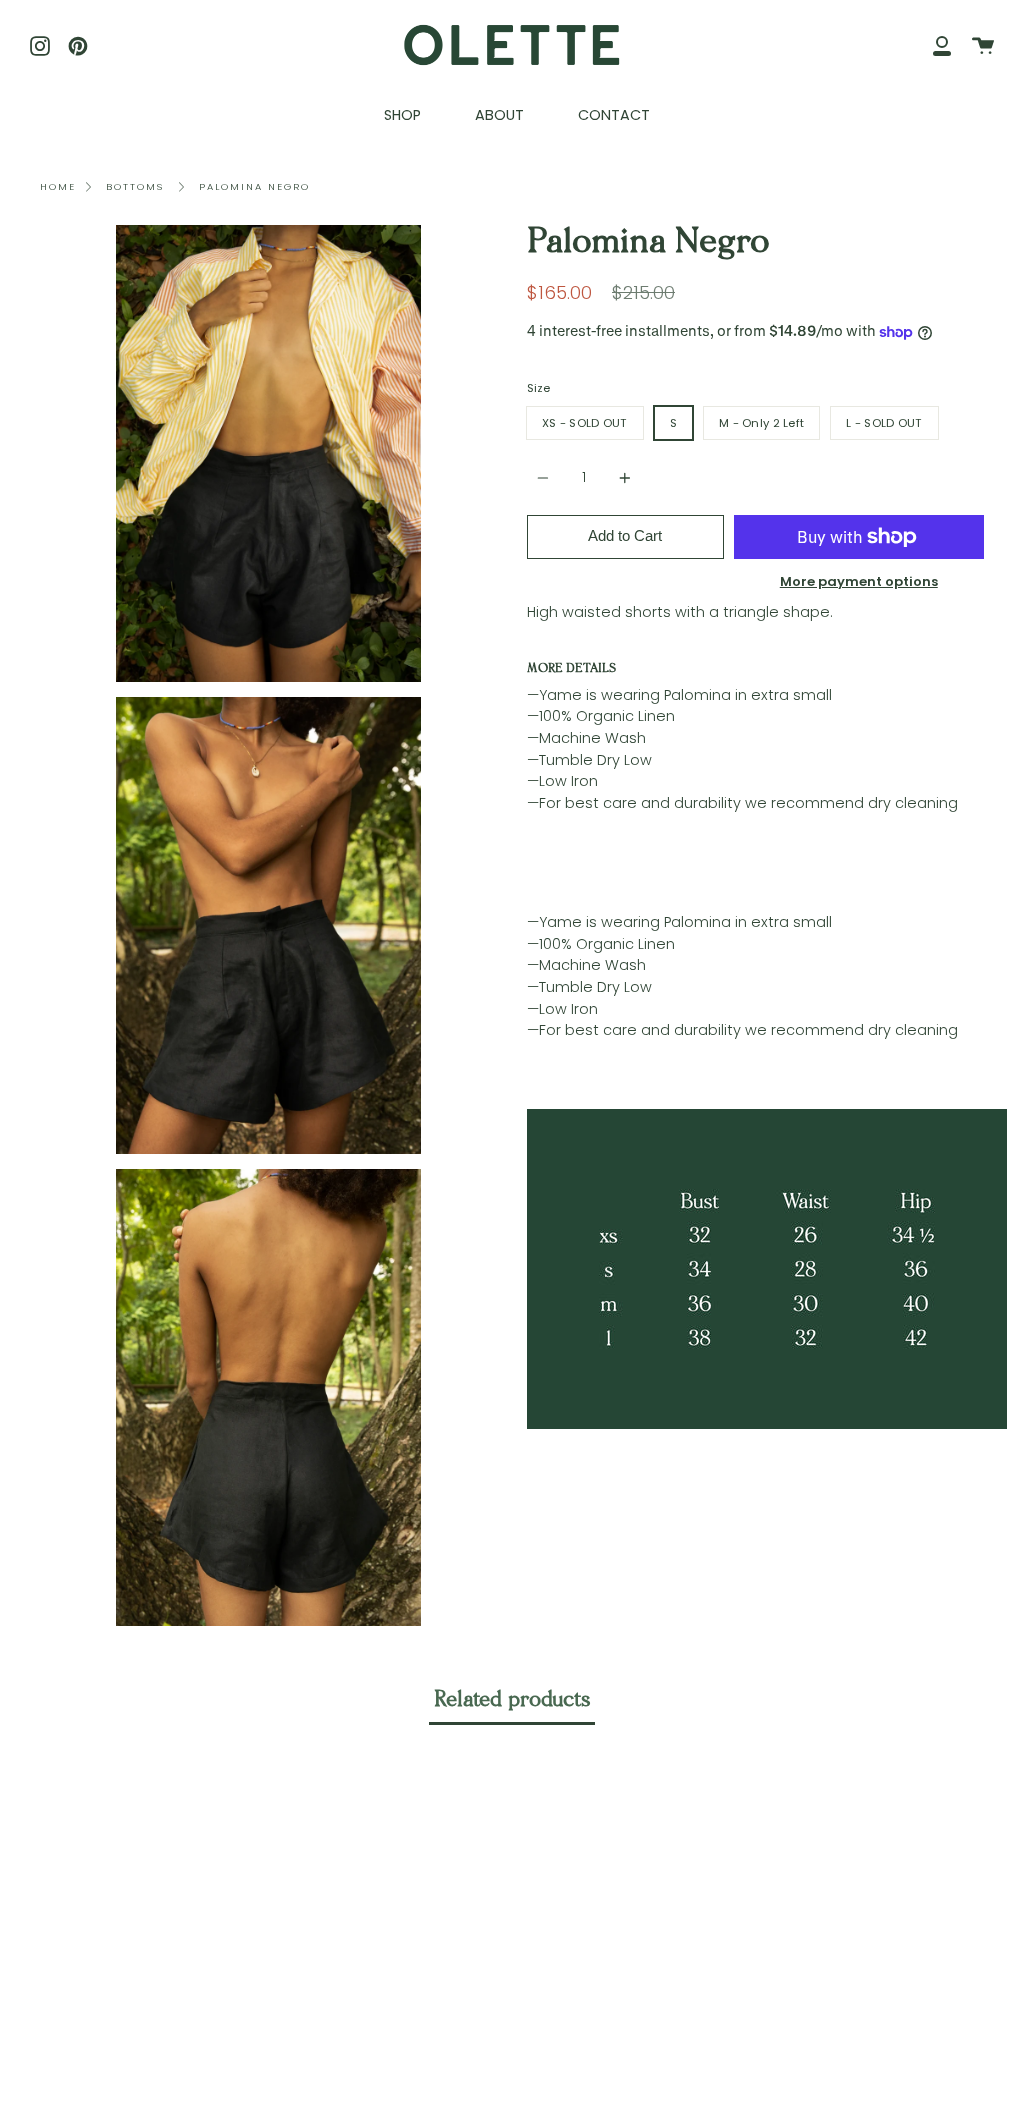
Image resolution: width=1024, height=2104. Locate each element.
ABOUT (499, 115)
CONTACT (614, 115)
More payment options (859, 581)
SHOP (402, 115)
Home (58, 186)
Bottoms (135, 186)
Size (538, 388)
